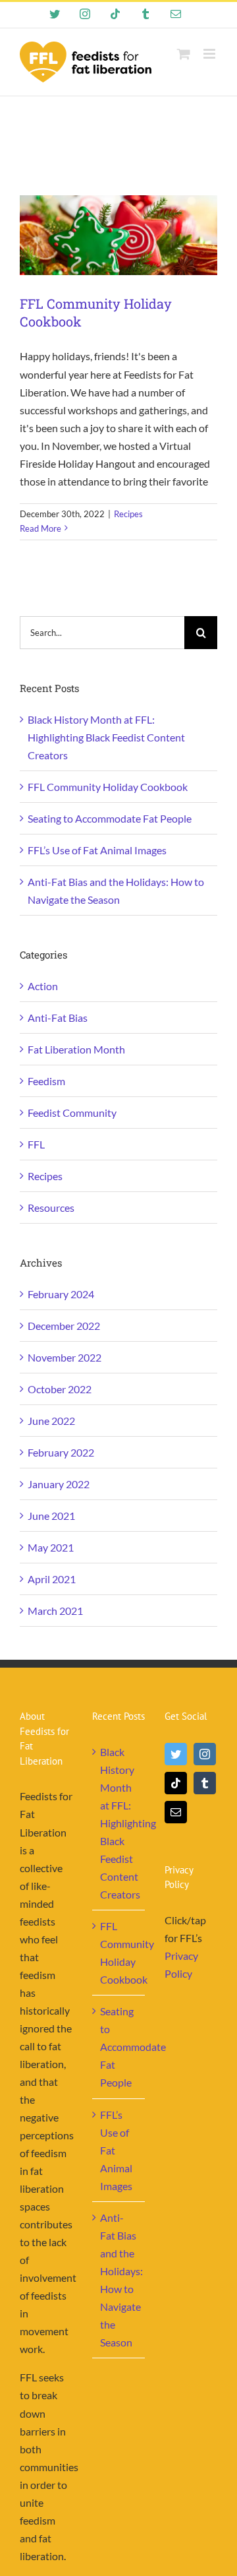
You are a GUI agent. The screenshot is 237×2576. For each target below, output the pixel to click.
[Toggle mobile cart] (184, 54)
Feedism (46, 1081)
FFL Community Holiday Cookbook (108, 787)
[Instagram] (205, 1754)
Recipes (128, 514)
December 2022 (64, 1326)
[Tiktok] (176, 1783)
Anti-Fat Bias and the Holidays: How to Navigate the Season (119, 2280)
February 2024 (61, 1294)
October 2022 (60, 1389)
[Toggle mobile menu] (210, 54)
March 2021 (55, 1611)
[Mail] (176, 1812)
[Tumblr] (205, 1783)
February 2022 (61, 1452)
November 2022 (65, 1357)
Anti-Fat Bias (58, 1018)
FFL (36, 1144)
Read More (40, 528)
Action (43, 986)
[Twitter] (176, 1754)
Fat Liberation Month (76, 1049)
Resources (51, 1208)
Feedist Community (72, 1113)
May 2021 (51, 1547)
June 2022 (51, 1421)
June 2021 (51, 1516)
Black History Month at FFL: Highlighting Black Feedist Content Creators (106, 737)
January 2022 (59, 1484)
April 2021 (52, 1579)
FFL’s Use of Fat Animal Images (97, 850)
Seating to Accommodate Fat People (110, 818)
